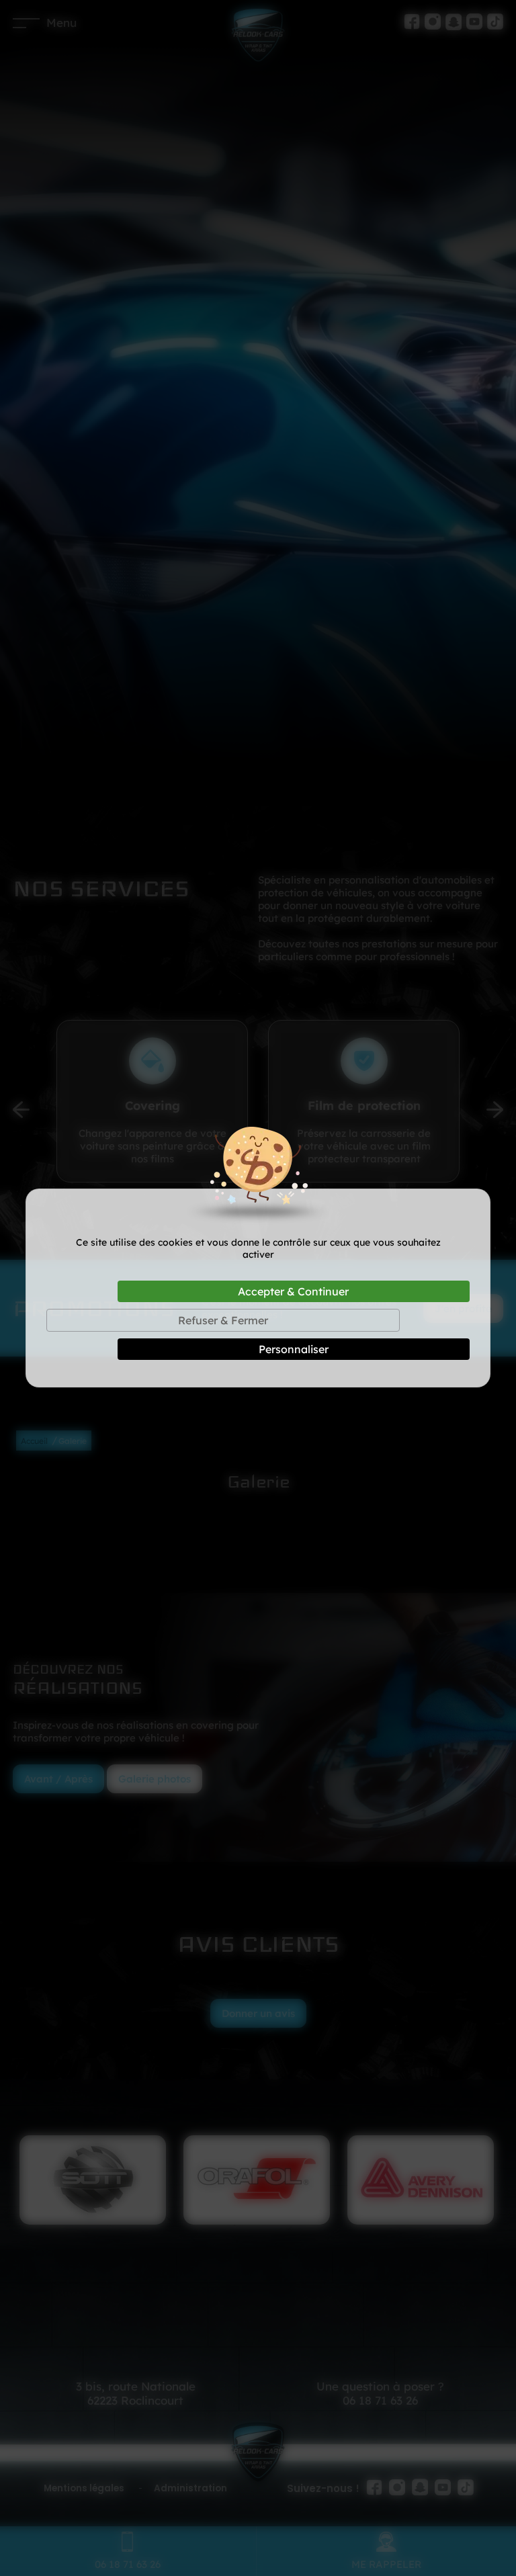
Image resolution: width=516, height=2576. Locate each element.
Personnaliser (294, 1349)
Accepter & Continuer (293, 1291)
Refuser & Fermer (223, 1320)
